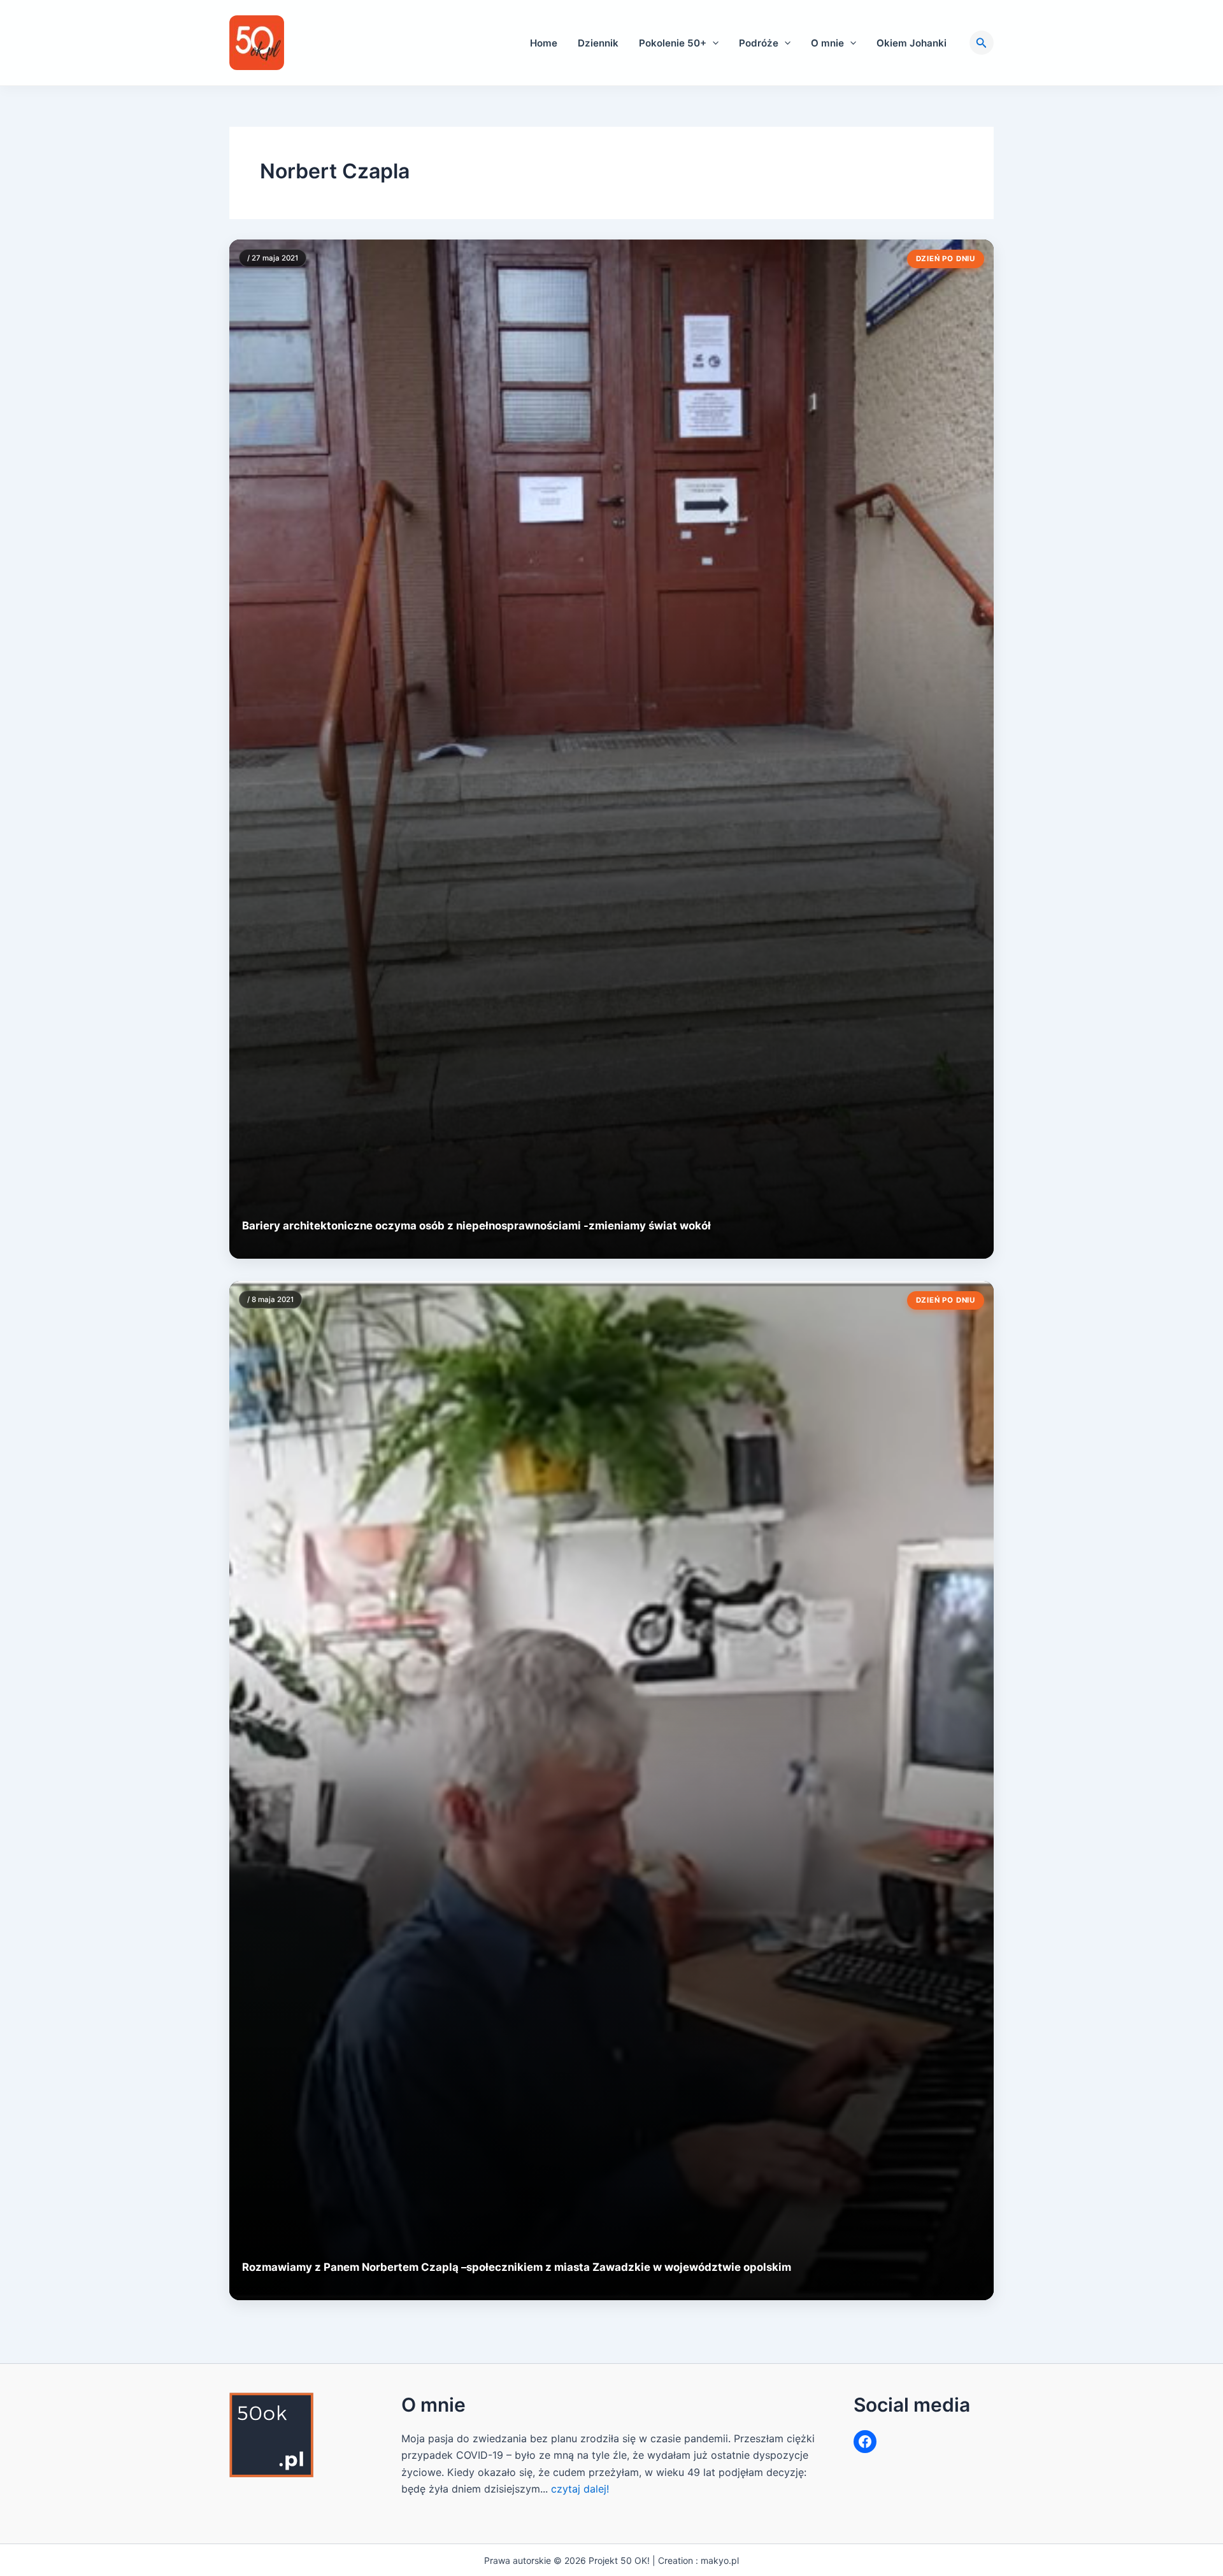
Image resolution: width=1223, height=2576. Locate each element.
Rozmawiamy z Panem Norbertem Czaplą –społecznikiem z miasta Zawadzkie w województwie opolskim (517, 2267)
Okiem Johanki (912, 43)
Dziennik (598, 43)
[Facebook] (865, 2442)
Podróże (759, 43)
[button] (712, 43)
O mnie (827, 43)
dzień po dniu (946, 259)
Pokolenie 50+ (673, 43)
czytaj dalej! (580, 2489)
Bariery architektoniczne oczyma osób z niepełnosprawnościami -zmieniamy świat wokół (476, 1226)
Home (544, 43)
